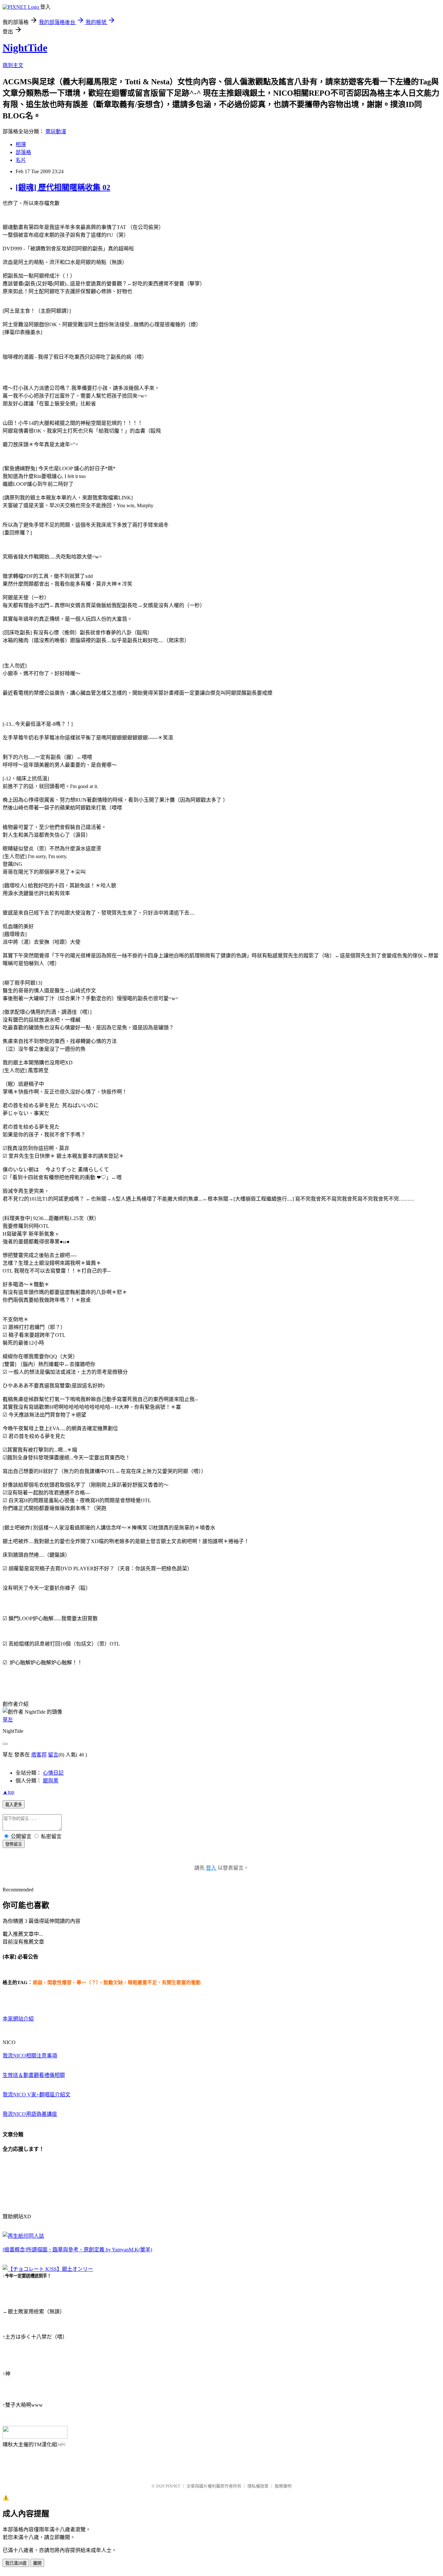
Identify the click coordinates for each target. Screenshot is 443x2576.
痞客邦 (39, 1755)
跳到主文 (13, 65)
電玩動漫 (56, 132)
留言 (53, 1755)
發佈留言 (14, 1844)
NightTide (25, 48)
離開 (37, 2563)
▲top (8, 1792)
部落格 (23, 152)
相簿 (21, 144)
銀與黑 (51, 1781)
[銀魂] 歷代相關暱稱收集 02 (63, 187)
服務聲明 (283, 2486)
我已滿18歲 (16, 2563)
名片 (21, 160)
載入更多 (14, 1805)
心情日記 (53, 1773)
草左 (8, 1720)
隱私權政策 (258, 2486)
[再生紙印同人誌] (23, 2236)
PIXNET (173, 2486)
